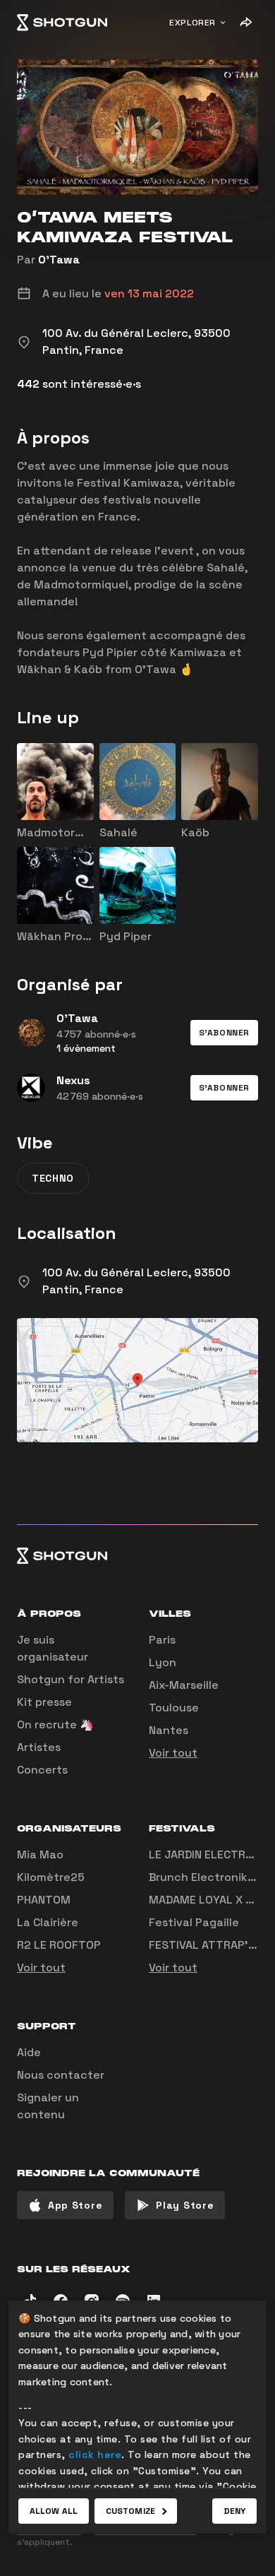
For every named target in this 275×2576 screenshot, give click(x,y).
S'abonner (224, 1033)
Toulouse (174, 1708)
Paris (162, 1640)
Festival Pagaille (194, 1922)
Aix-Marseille (184, 1685)
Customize (130, 2511)
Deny (234, 2511)
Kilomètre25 (51, 1877)
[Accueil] (62, 23)
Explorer (192, 23)
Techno (53, 1178)
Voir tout (173, 1753)
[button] (224, 1033)
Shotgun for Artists (71, 1679)
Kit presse (44, 1702)
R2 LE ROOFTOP (59, 1945)
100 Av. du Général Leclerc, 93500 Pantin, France (136, 1281)
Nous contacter (61, 2075)
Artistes (39, 1747)
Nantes (169, 1730)
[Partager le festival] (245, 23)
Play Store (185, 2205)
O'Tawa (59, 260)
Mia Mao (40, 1854)
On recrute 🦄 (55, 1725)
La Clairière (48, 1922)
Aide (29, 2052)
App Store (75, 2205)
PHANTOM (44, 1900)
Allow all (54, 2511)
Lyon (163, 1662)
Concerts (42, 1770)
